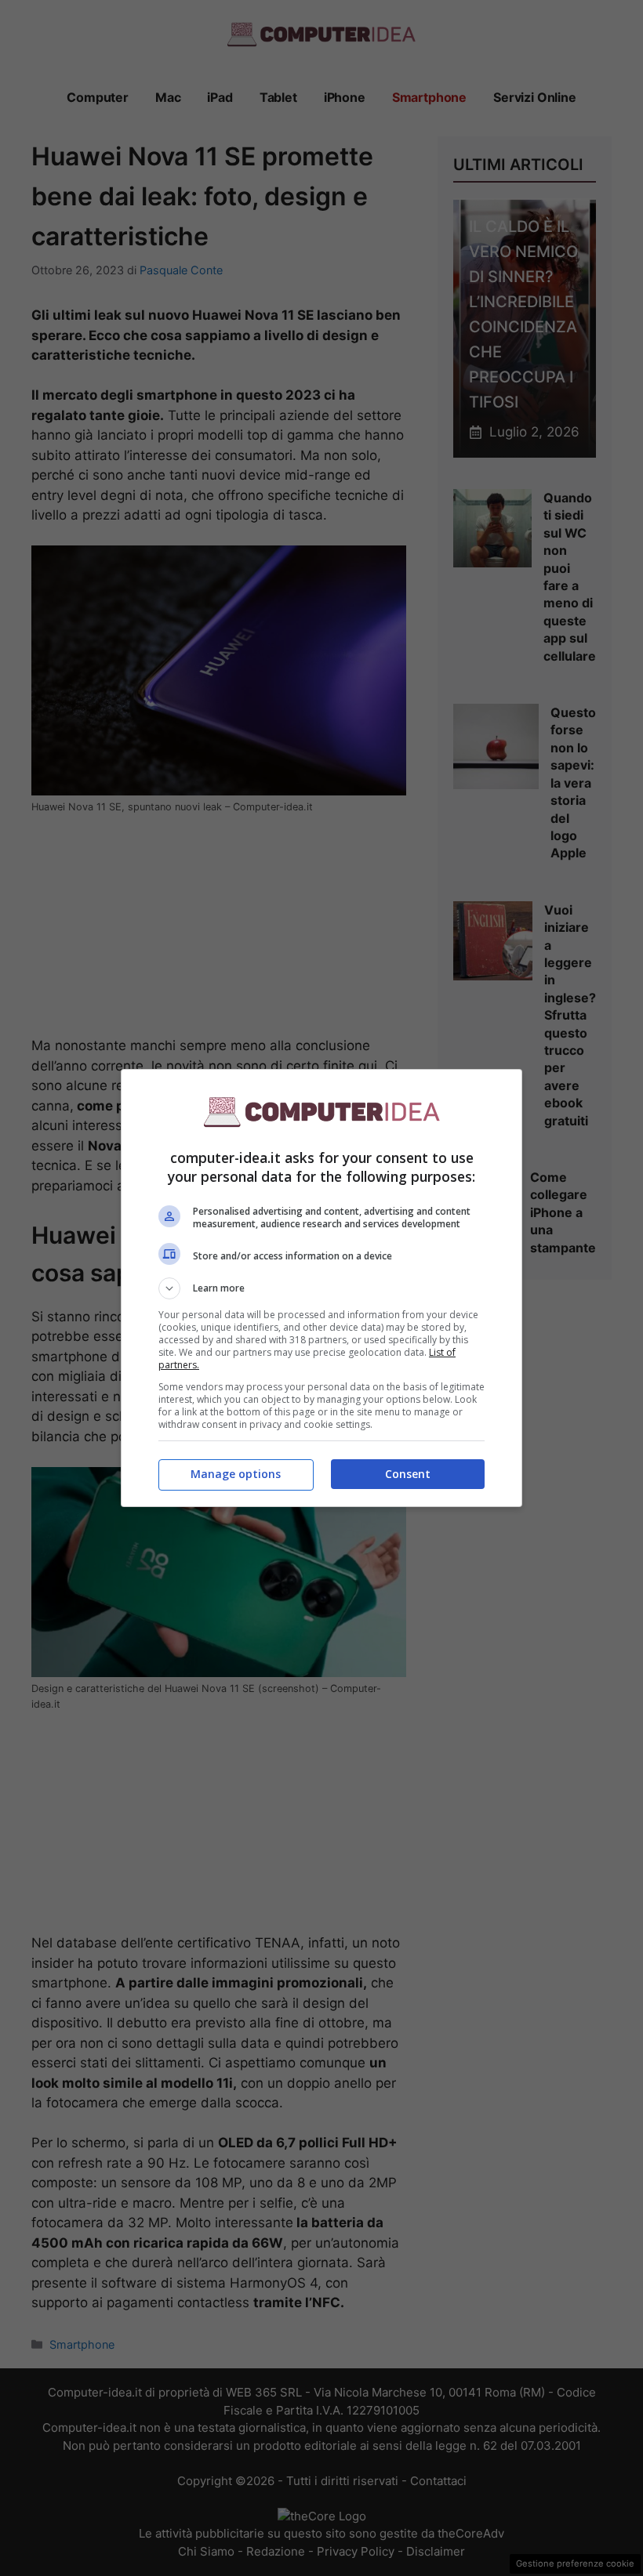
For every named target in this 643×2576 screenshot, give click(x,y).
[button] (321, 1288)
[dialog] (321, 1288)
